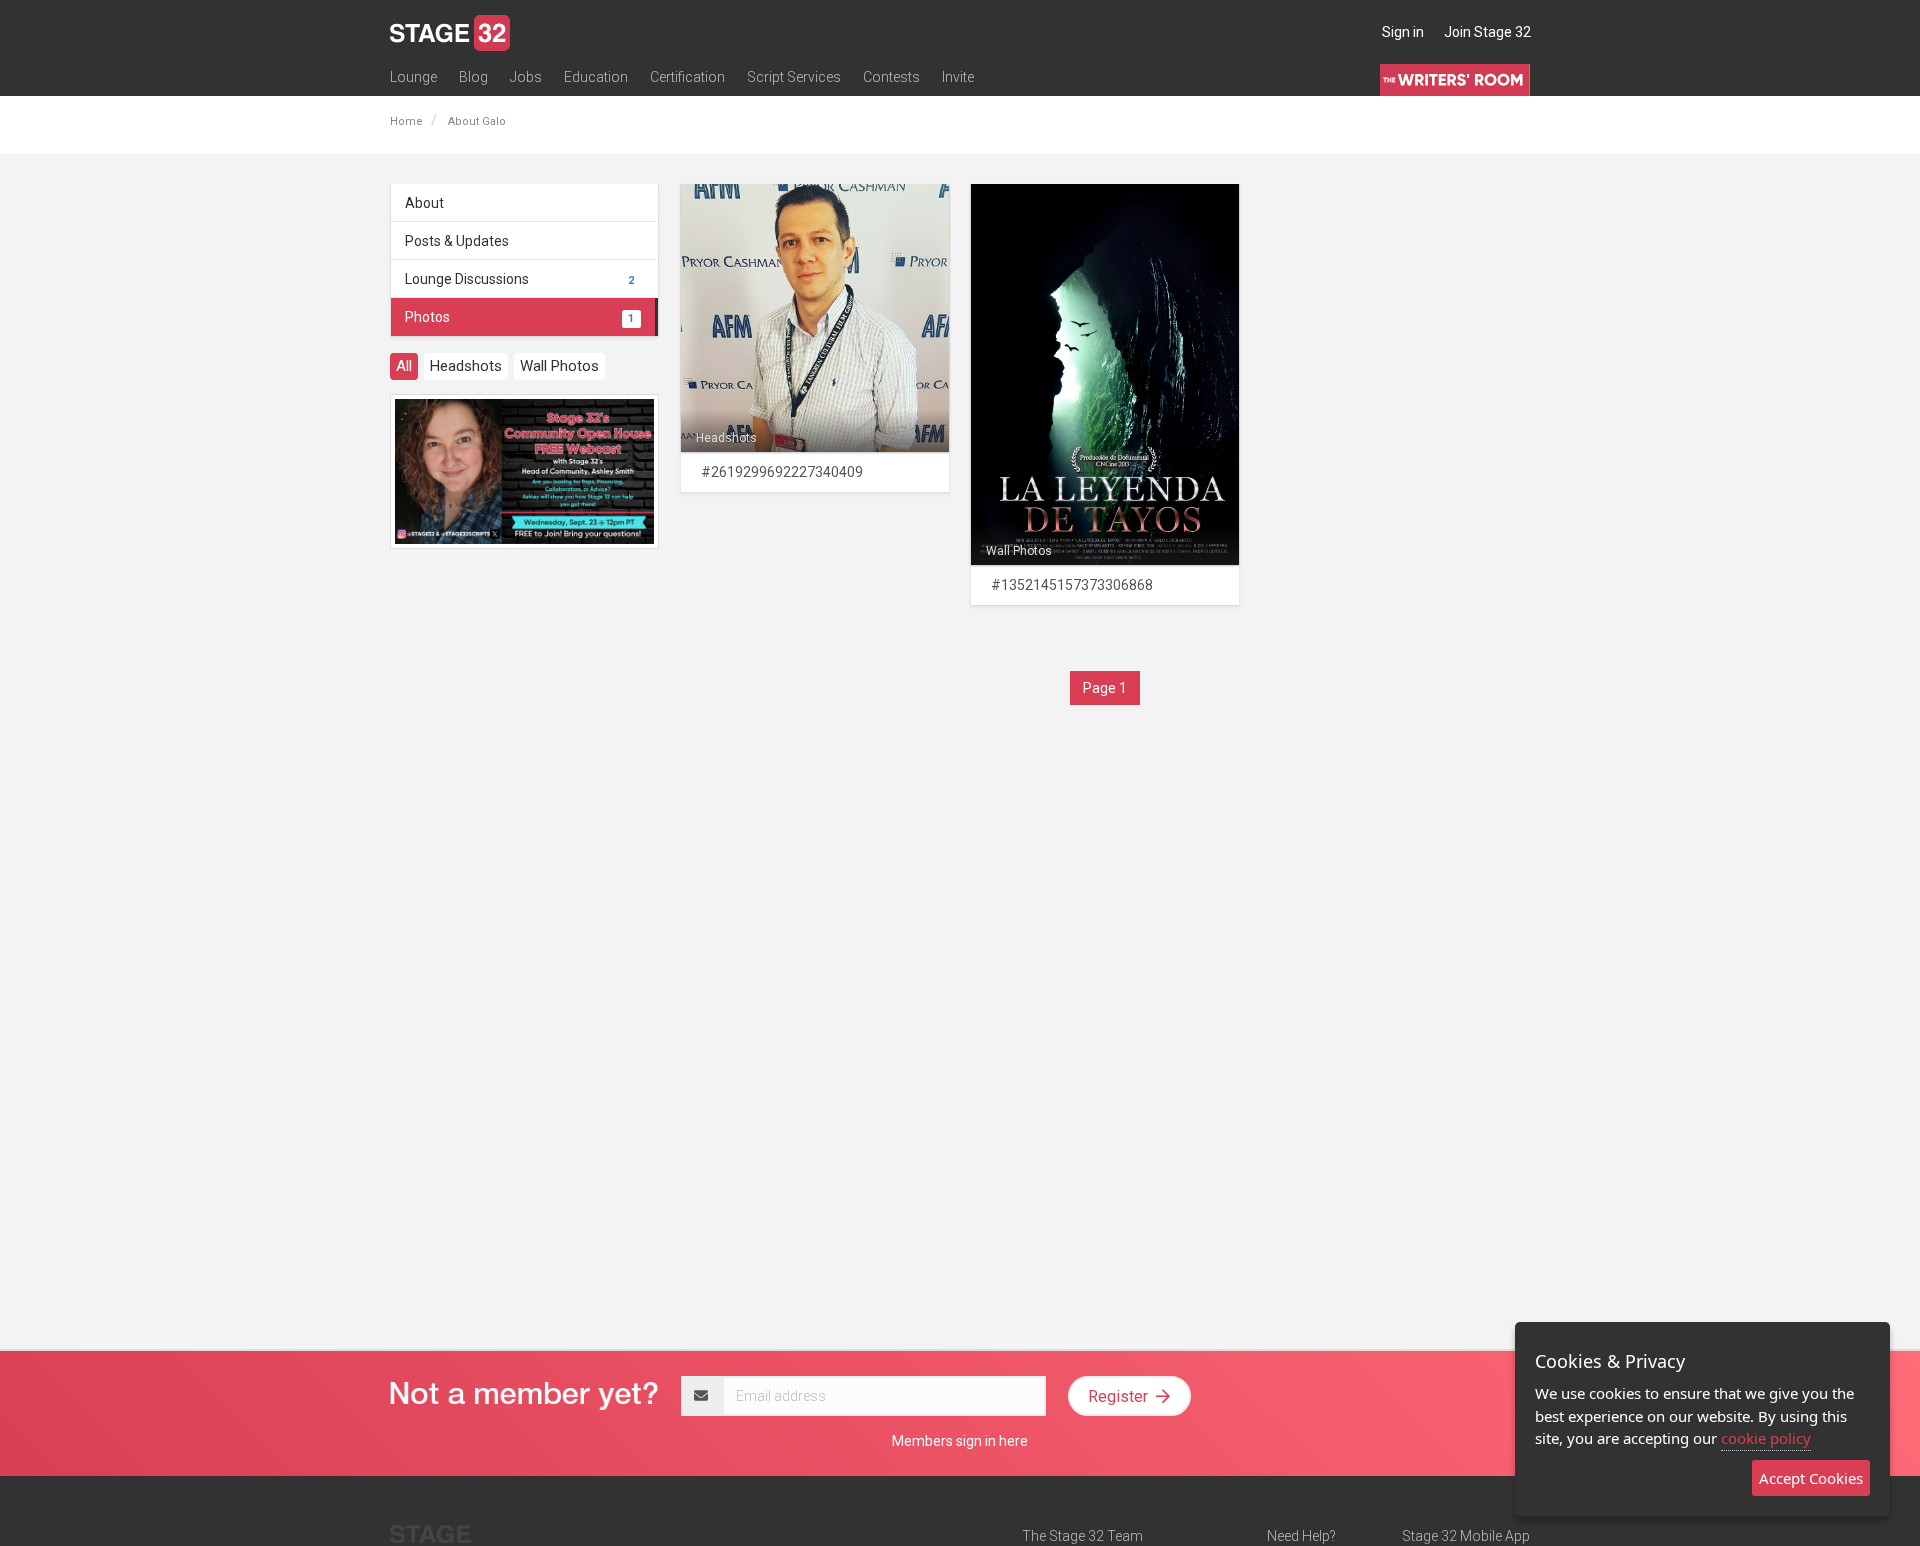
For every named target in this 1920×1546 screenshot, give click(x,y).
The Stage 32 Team (1082, 1536)
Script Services (794, 77)
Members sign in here (960, 1441)
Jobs (526, 77)
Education (596, 77)
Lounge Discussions (519, 279)
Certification (687, 77)
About (424, 203)
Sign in (1403, 32)
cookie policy (1766, 1438)
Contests (891, 77)
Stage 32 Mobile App (1466, 1536)
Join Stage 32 (1487, 32)
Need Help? (1301, 1536)
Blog (473, 77)
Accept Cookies (1811, 1478)
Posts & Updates (457, 241)
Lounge (413, 77)
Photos (519, 317)
